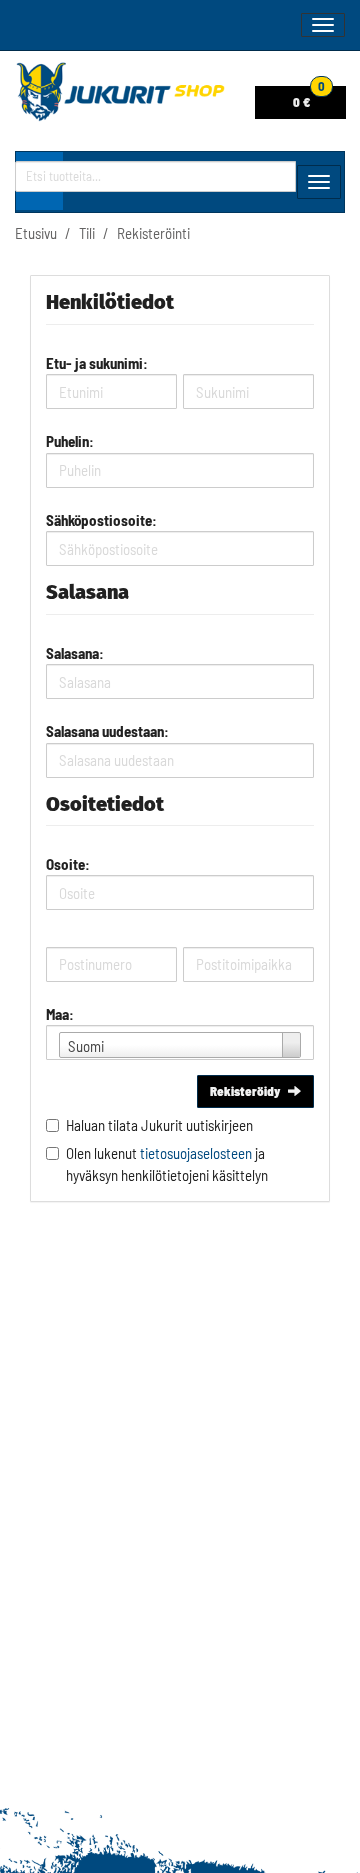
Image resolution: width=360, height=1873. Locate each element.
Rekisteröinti (153, 233)
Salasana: (75, 653)
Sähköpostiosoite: (101, 520)
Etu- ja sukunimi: (97, 363)
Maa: (60, 1014)
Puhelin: (70, 441)
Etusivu (36, 233)
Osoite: (68, 864)
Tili (87, 233)
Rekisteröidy (245, 1091)
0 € (309, 98)
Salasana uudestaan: (107, 731)
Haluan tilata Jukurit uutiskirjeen (159, 1125)
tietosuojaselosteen (196, 1153)
